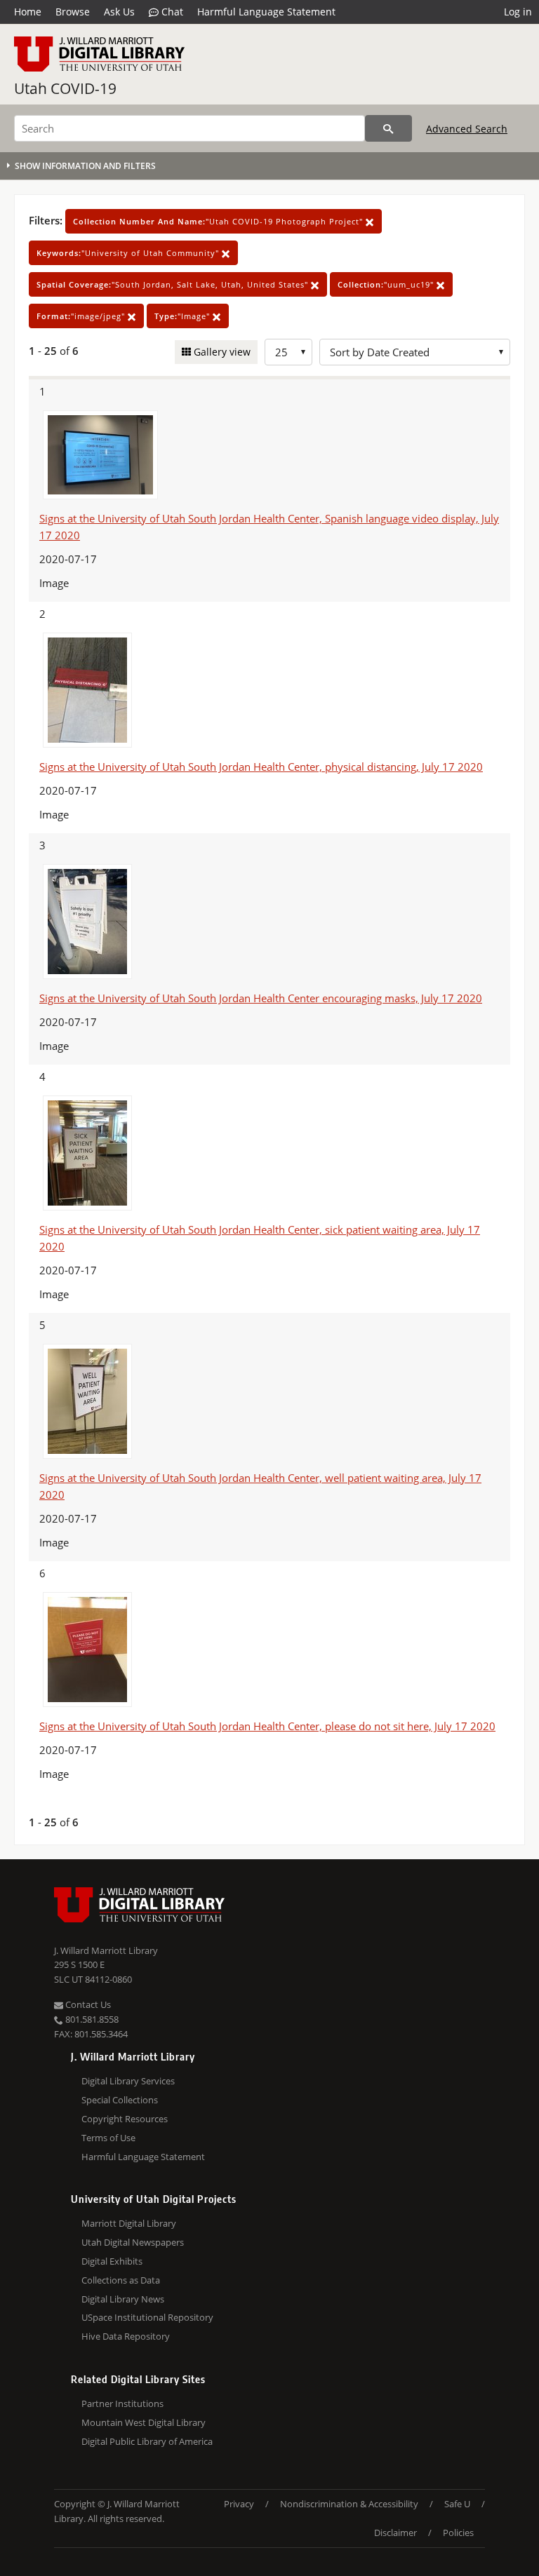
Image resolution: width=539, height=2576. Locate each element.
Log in (518, 12)
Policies (458, 2533)
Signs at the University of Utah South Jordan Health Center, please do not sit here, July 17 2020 (267, 1726)
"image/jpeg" (82, 316)
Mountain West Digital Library (144, 2422)
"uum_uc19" (387, 284)
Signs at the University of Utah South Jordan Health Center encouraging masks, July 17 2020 (261, 998)
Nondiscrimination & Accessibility (349, 2504)
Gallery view (221, 352)
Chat (171, 12)
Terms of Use (108, 2138)
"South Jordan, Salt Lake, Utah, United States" (174, 284)
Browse (73, 12)
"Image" (184, 316)
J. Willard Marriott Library (106, 1950)
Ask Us (119, 12)
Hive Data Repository (126, 2336)
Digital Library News (123, 2299)
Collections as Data (121, 2280)
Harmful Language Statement (266, 12)
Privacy (239, 2504)
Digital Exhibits (112, 2261)
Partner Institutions (122, 2403)
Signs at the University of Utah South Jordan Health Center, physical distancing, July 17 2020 (261, 767)
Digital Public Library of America (147, 2441)
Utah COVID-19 (65, 88)
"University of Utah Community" (129, 253)
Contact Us (87, 2004)
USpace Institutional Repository (147, 2317)
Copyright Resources (125, 2119)
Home (28, 12)
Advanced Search (467, 129)
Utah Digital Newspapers (133, 2242)
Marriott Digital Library (129, 2223)
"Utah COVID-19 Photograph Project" (219, 221)
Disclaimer (395, 2533)
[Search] (388, 128)
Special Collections (120, 2100)
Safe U (457, 2504)
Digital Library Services (128, 2081)
